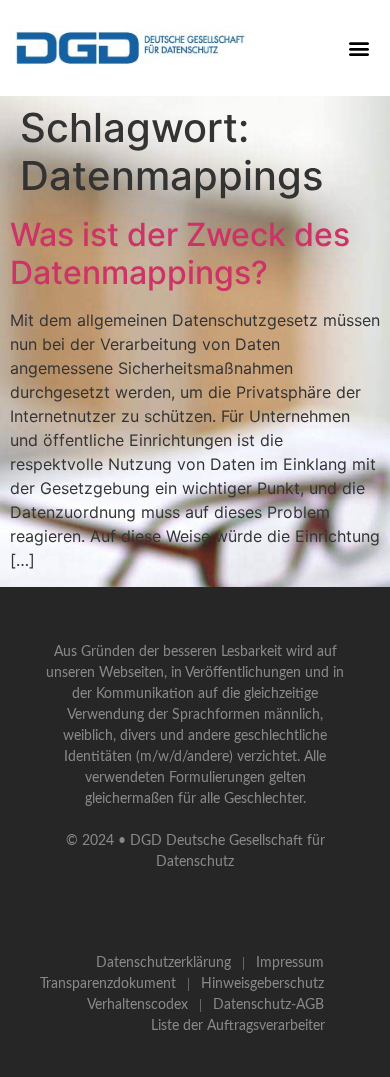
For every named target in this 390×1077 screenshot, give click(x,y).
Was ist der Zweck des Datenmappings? (180, 253)
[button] (358, 47)
